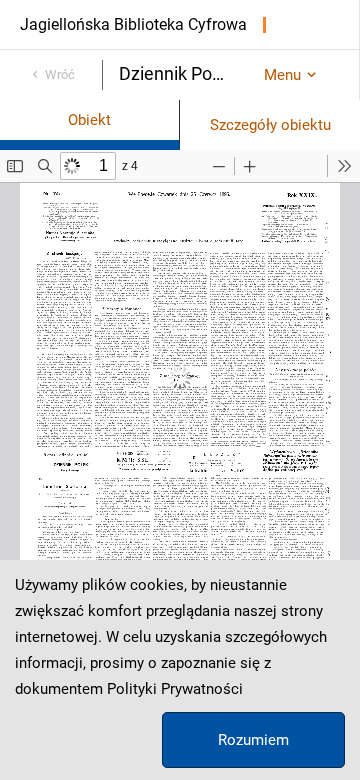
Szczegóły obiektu (270, 125)
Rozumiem (253, 740)
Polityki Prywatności (175, 689)
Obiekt (89, 120)
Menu (282, 75)
